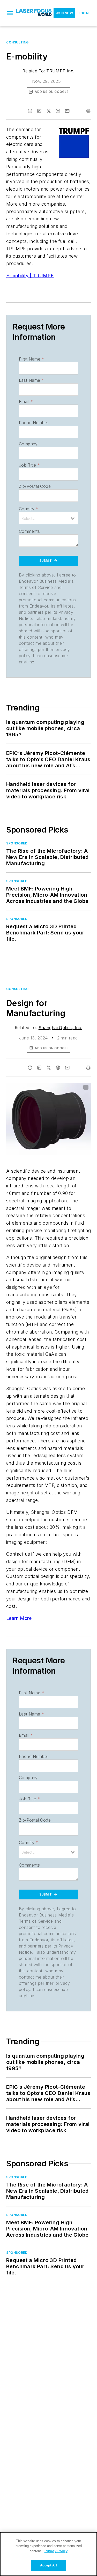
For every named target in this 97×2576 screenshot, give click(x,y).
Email (26, 401)
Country (29, 509)
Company (28, 444)
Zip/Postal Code (35, 486)
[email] (67, 111)
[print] (88, 111)
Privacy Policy (56, 2551)
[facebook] (30, 111)
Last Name (31, 380)
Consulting (17, 42)
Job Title (29, 465)
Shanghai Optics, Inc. (60, 1028)
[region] (48, 2554)
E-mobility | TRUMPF (30, 276)
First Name (31, 359)
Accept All (48, 2565)
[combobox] (48, 518)
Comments (29, 531)
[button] (10, 13)
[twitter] (49, 111)
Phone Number (34, 423)
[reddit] (58, 111)
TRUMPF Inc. (60, 71)
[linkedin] (39, 111)
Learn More (19, 1618)
